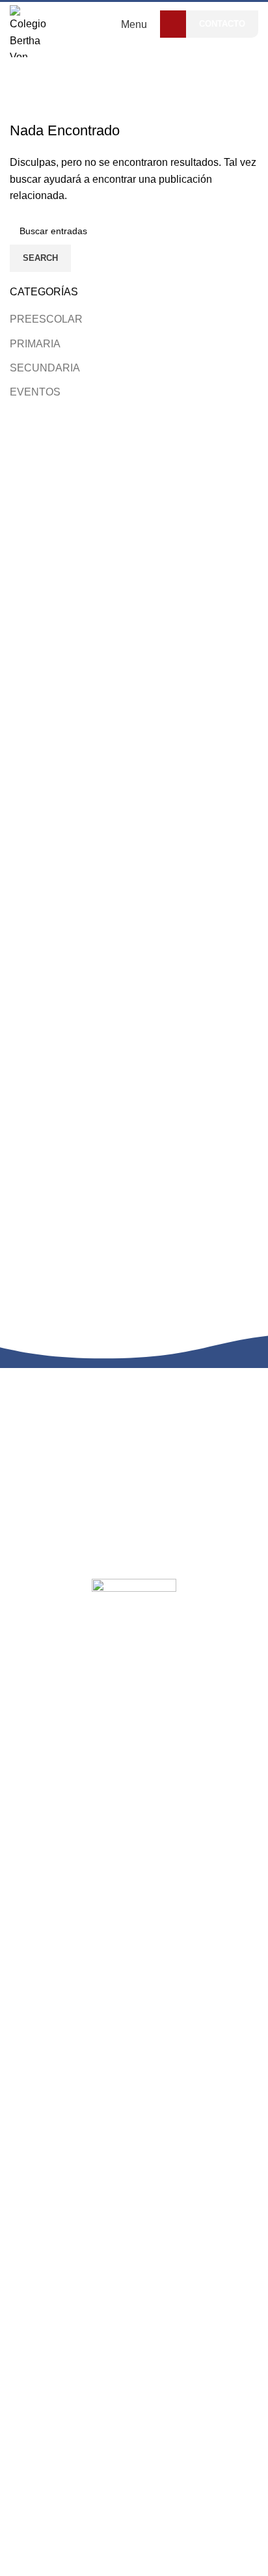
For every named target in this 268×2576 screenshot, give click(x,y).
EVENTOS (35, 392)
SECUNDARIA (45, 368)
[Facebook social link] (173, 24)
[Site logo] (31, 30)
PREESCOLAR (46, 319)
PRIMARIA (35, 344)
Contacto (222, 24)
